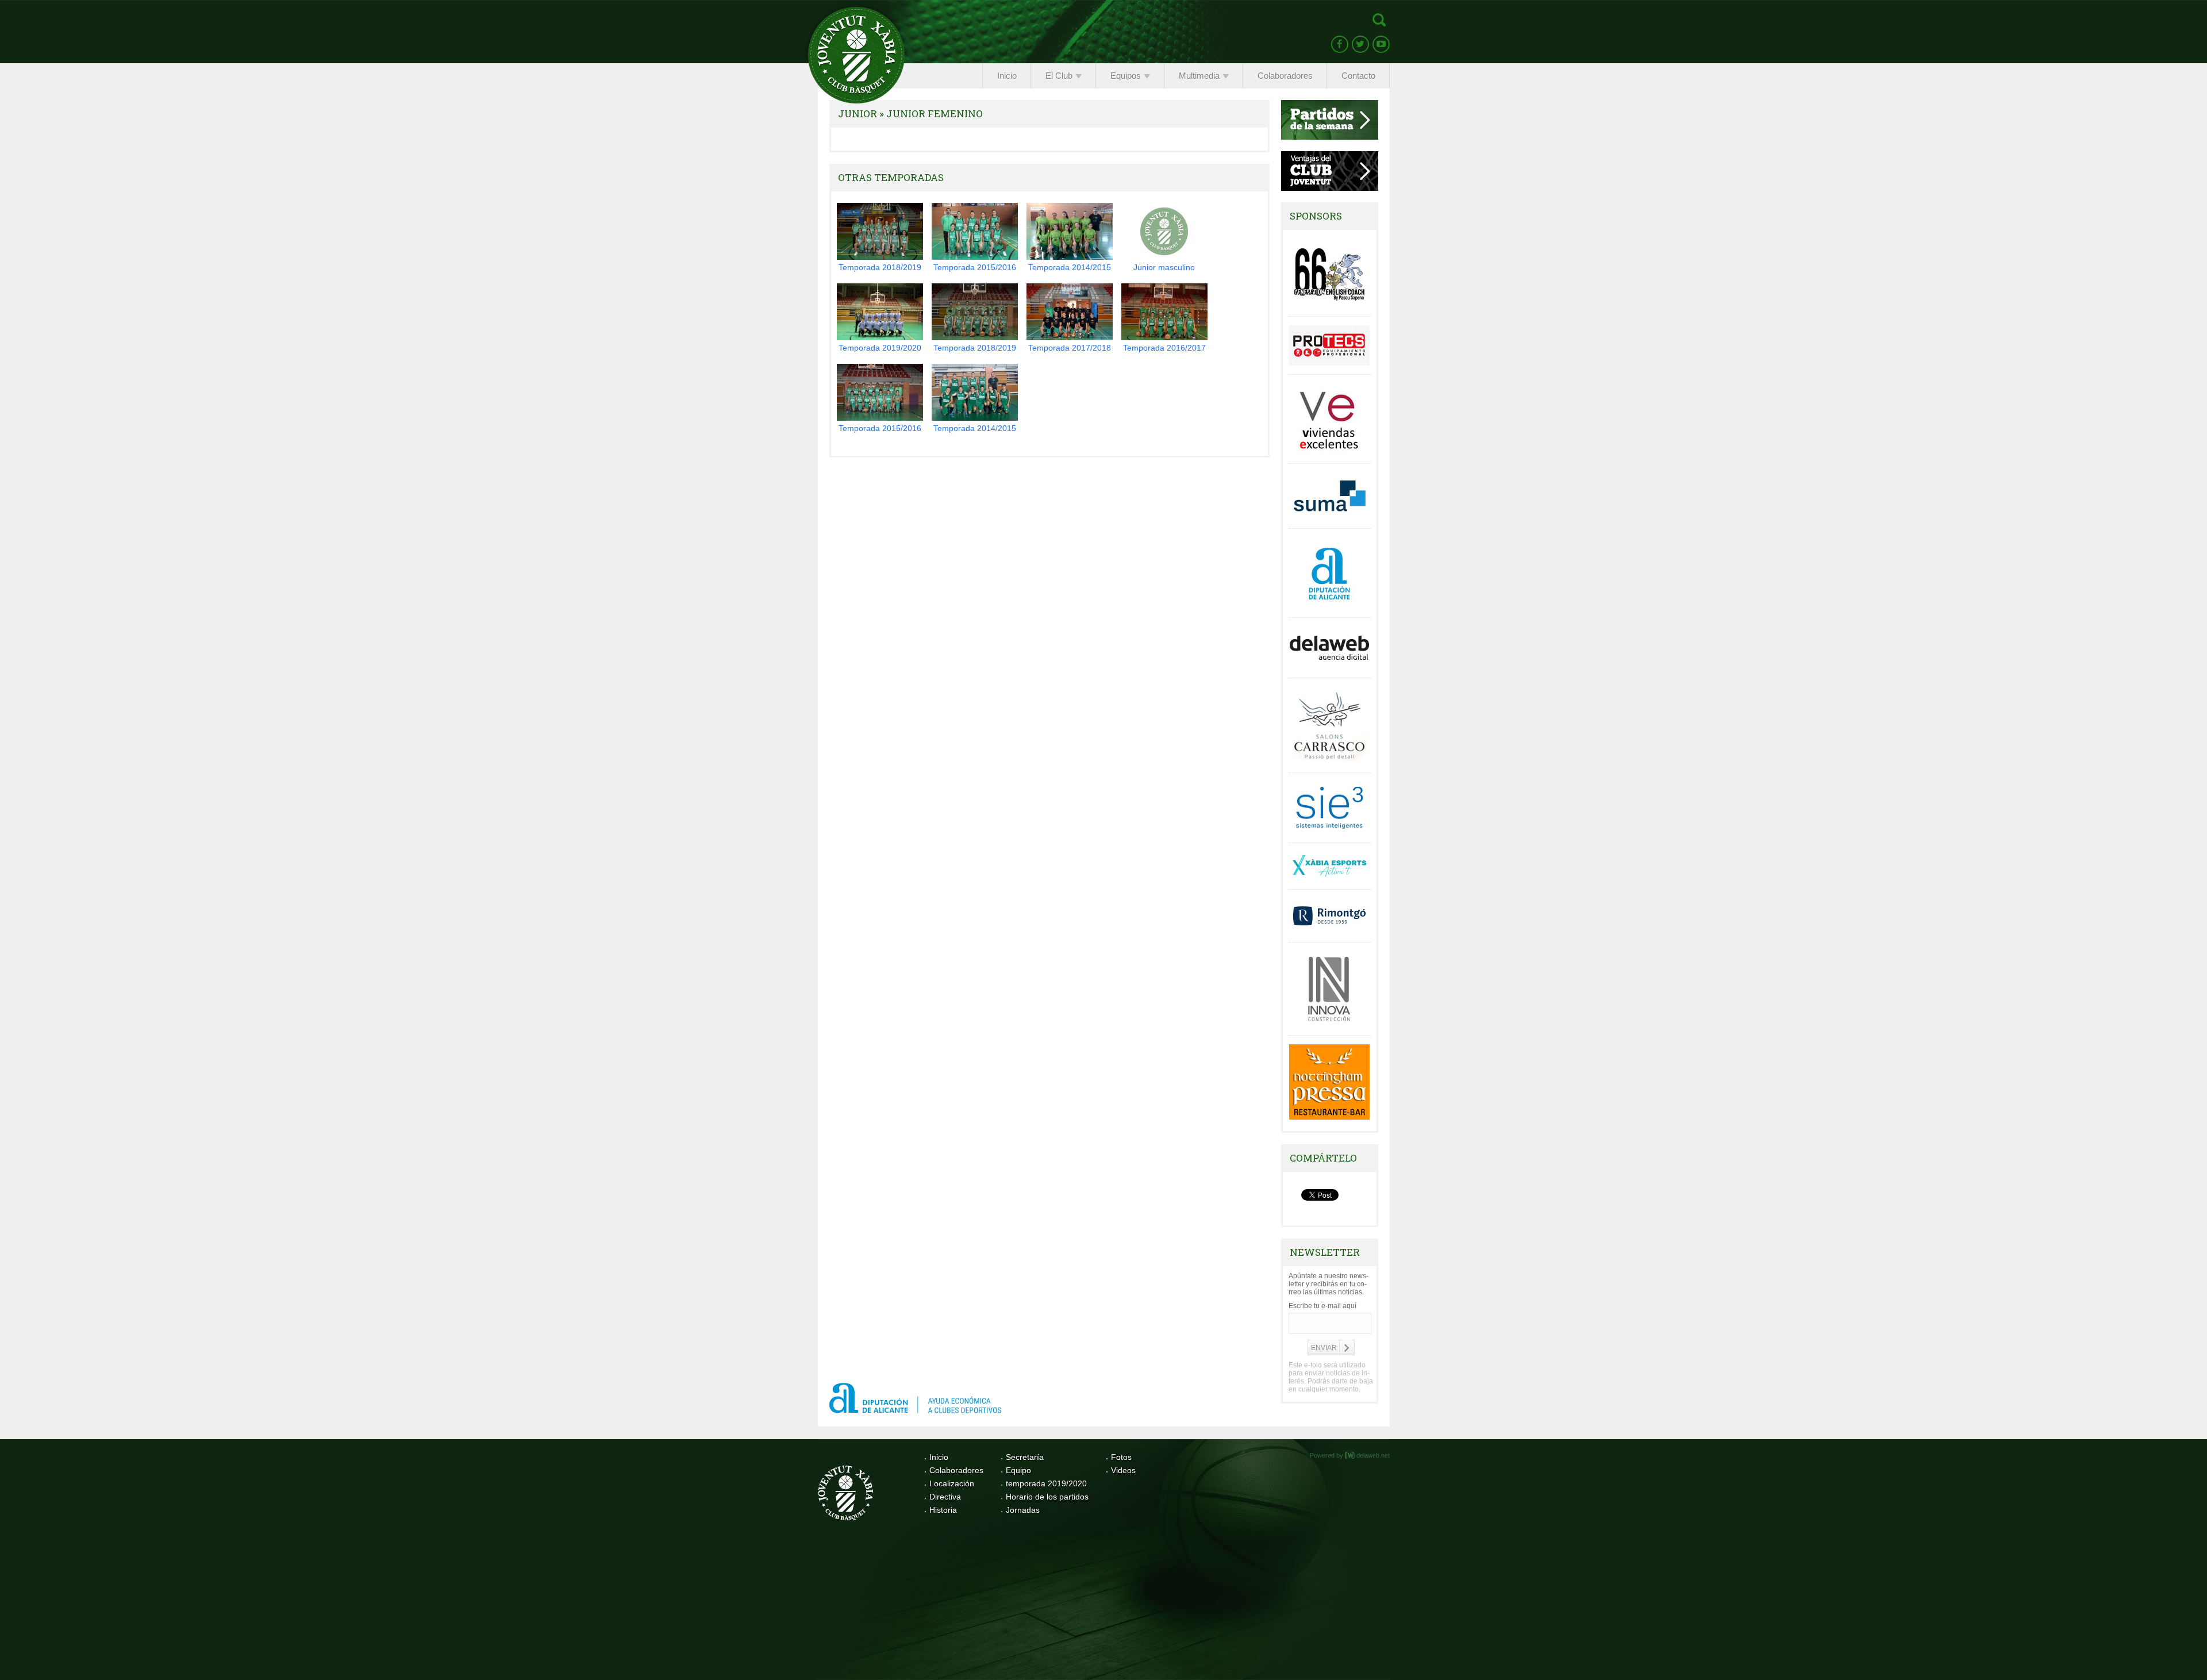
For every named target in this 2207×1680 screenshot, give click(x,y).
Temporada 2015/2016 (975, 267)
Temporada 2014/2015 (1070, 267)
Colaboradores (956, 1470)
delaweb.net (1373, 1455)
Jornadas (1023, 1510)
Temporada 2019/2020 (880, 348)
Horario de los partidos (1047, 1497)
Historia (943, 1510)
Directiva (945, 1497)
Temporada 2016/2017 (1164, 348)
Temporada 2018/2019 (880, 267)
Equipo (1018, 1470)
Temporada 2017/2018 (1070, 348)
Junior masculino (1164, 267)
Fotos (1121, 1457)
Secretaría (1025, 1457)
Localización (952, 1483)
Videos (1123, 1470)
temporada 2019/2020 (1046, 1483)
